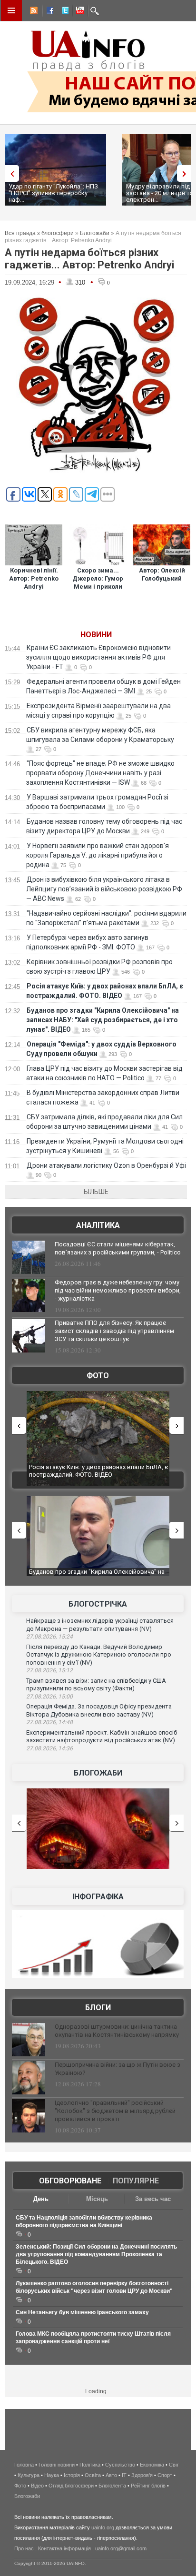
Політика (90, 2465)
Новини (96, 635)
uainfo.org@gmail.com (121, 2548)
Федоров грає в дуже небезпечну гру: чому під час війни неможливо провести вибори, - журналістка (118, 1290)
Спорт (165, 2475)
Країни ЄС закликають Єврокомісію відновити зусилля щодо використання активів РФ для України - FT (98, 657)
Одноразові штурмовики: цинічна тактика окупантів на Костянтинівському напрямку (117, 2031)
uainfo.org (103, 2527)
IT (124, 2475)
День (41, 2199)
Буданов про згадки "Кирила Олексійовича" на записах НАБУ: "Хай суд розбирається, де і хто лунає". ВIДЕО (103, 1020)
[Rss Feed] (33, 12)
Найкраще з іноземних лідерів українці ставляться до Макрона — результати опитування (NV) (100, 1625)
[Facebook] (48, 12)
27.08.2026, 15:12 (49, 1670)
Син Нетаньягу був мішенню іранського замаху (82, 2312)
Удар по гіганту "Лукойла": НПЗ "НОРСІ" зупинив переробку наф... (53, 193)
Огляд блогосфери (71, 2486)
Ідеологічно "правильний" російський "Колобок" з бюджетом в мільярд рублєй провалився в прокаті (115, 2111)
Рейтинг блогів (148, 2486)
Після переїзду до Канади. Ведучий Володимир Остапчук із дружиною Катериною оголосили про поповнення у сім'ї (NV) (99, 1655)
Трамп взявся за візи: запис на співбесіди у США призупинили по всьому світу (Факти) (96, 1685)
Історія (72, 2475)
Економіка (152, 2465)
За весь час (153, 2199)
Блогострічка (98, 1604)
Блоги (98, 2008)
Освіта (93, 2475)
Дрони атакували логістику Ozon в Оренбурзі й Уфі (106, 1165)
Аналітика (98, 1225)
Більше (96, 1192)
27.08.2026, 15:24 (49, 1637)
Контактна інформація (64, 2548)
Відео (37, 2486)
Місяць (97, 2199)
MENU (11, 10)
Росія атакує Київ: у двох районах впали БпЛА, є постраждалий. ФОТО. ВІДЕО (98, 1471)
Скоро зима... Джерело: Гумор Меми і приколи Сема (98, 582)
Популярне (136, 2181)
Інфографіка (98, 1897)
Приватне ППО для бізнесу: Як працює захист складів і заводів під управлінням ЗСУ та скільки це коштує (114, 1331)
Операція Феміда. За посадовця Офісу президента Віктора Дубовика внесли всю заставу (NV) (99, 1710)
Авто (111, 2475)
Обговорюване (70, 2181)
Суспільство (120, 2465)
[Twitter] (63, 12)
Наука (52, 2475)
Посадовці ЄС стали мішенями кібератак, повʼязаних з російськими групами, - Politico (118, 1248)
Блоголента (112, 2486)
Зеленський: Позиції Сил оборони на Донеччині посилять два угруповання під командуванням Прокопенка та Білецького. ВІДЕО (96, 2254)
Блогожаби (95, 233)
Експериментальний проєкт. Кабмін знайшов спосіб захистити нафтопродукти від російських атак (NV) (102, 1737)
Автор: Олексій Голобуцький (162, 574)
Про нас (24, 2548)
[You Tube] (78, 12)
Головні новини (57, 2465)
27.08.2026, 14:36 (49, 1748)
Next (186, 173)
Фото (98, 1376)
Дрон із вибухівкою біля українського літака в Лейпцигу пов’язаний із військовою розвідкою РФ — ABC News (104, 889)
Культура (29, 2475)
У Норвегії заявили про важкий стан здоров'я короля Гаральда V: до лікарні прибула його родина (98, 855)
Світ (174, 2465)
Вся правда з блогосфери (39, 233)
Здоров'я (142, 2475)
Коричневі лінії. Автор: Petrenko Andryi (34, 578)
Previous (10, 173)
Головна (24, 2465)
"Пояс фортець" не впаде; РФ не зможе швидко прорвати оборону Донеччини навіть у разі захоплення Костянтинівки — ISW (100, 773)
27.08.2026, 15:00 (49, 1697)
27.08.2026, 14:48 (49, 1722)
